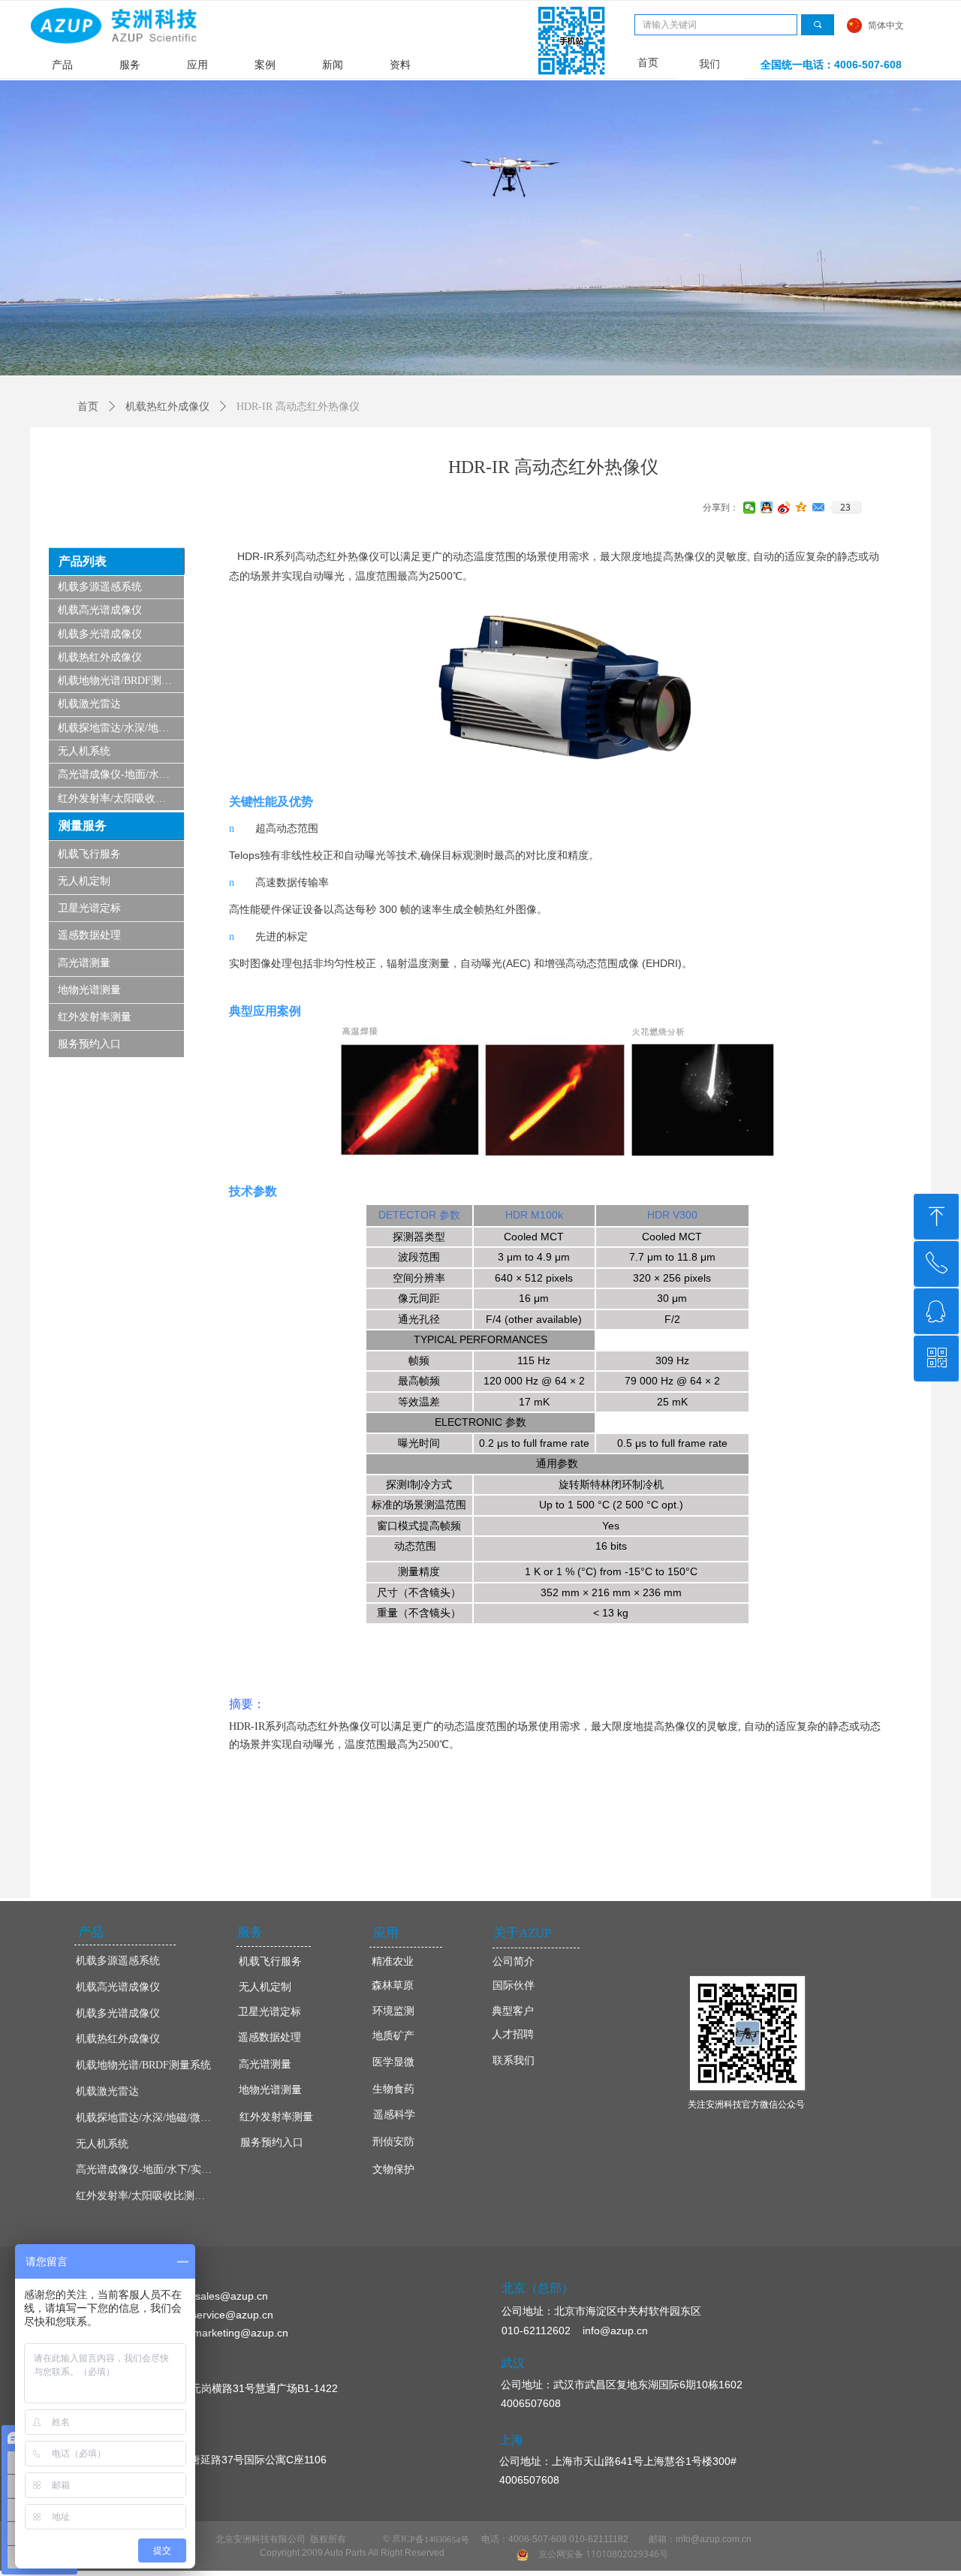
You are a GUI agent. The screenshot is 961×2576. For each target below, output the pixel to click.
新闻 (333, 65)
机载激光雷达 (89, 704)
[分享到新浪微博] (784, 508)
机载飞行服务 (89, 854)
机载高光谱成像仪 (100, 610)
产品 (62, 65)
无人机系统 (84, 751)
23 (845, 508)
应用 (197, 65)
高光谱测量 (84, 963)
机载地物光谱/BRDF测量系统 (121, 681)
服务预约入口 (89, 1044)
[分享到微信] (750, 508)
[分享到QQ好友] (767, 508)
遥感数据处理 (89, 935)
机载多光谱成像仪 (100, 634)
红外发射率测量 (95, 1017)
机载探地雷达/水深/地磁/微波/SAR (121, 728)
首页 (88, 407)
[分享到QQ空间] (801, 508)
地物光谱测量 (89, 990)
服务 (130, 65)
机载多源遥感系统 (100, 587)
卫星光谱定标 (89, 908)
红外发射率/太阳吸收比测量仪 (121, 798)
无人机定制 (84, 881)
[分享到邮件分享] (819, 508)
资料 (400, 65)
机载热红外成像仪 (100, 657)
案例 (265, 65)
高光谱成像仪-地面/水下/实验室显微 (121, 774)
